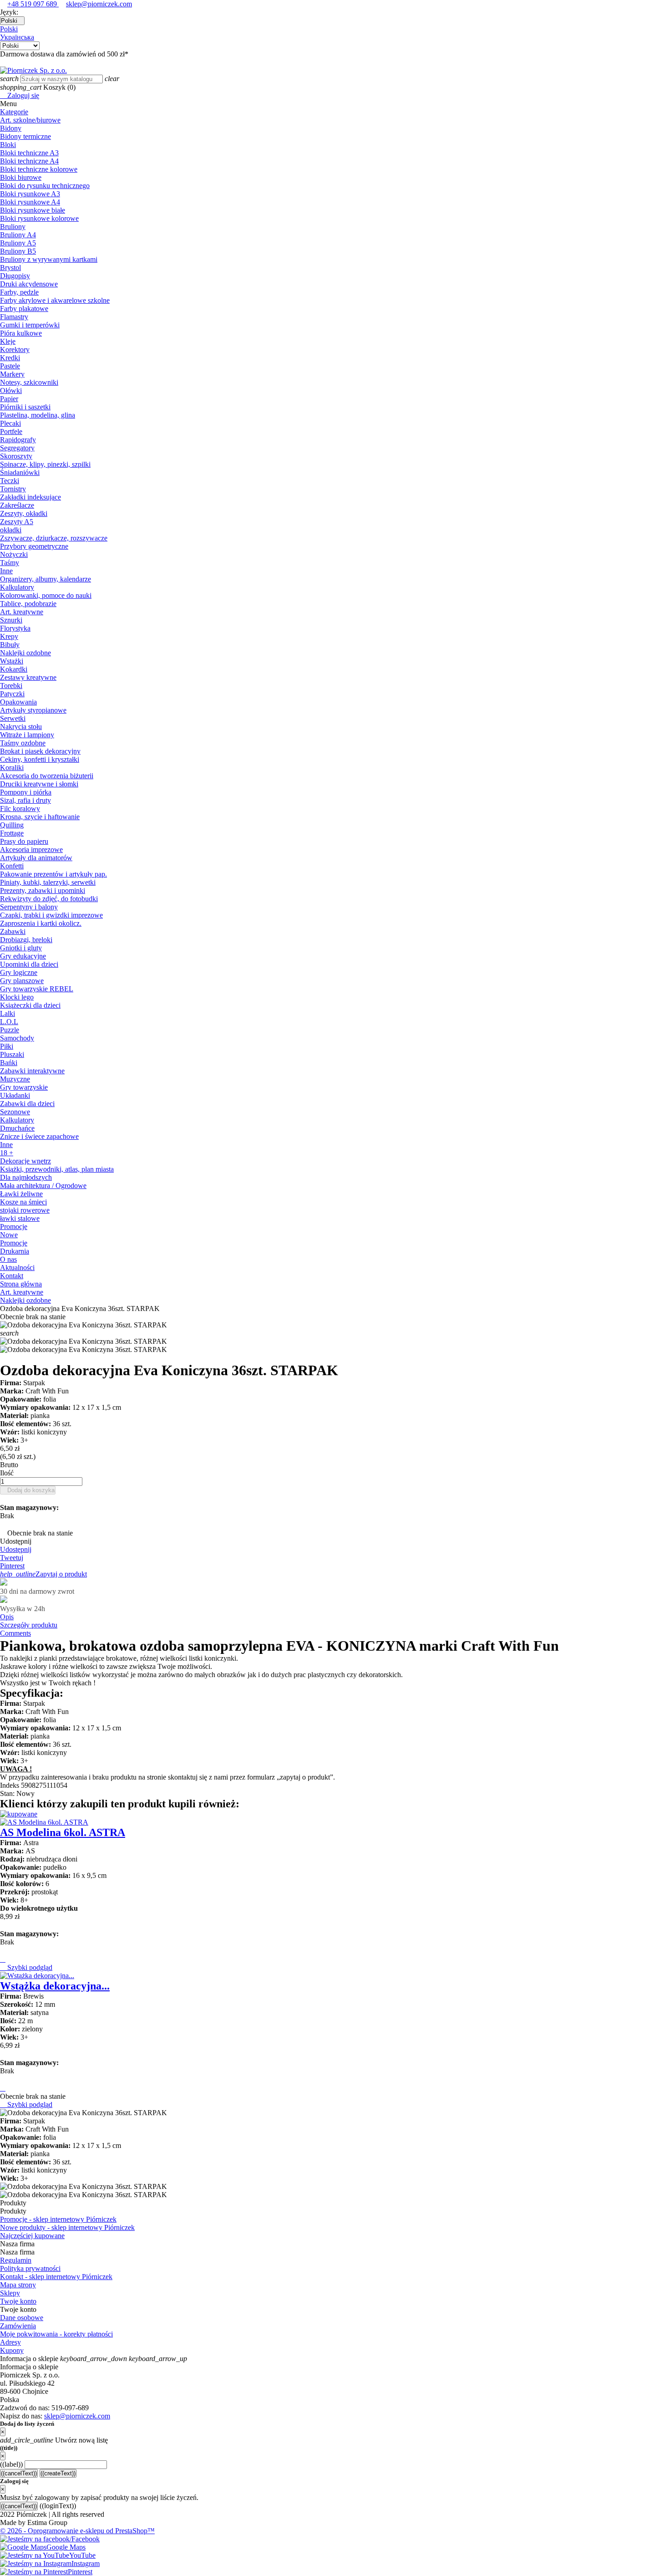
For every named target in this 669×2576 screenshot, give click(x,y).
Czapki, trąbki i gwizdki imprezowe (51, 915)
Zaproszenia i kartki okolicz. (41, 923)
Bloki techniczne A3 (29, 153)
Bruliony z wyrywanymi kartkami (49, 259)
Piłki (7, 1046)
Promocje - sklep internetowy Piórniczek (58, 2219)
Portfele (11, 431)
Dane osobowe (22, 2318)
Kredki (10, 358)
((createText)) (58, 2473)
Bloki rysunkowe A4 (30, 202)
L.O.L (9, 1022)
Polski (9, 29)
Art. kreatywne (22, 612)
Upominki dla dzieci (29, 964)
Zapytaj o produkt (43, 1574)
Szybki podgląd (26, 1967)
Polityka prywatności (30, 2268)
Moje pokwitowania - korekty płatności (56, 2334)
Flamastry (14, 317)
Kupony (12, 2350)
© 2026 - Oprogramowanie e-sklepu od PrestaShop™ (77, 2531)
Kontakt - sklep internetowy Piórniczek (56, 2277)
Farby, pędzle (19, 292)
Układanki (15, 1095)
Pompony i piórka (26, 792)
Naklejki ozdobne (25, 653)
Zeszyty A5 (17, 522)
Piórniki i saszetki (25, 407)
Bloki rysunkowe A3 (30, 194)
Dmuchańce (17, 1128)
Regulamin (16, 2260)
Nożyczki (14, 554)
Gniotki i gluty (21, 948)
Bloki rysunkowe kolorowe (39, 218)
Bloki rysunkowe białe (33, 210)
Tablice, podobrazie (28, 604)
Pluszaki (12, 1054)
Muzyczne (15, 1079)
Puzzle (10, 1030)
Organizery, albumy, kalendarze (46, 579)
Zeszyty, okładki (24, 513)
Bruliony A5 (18, 243)
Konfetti (12, 866)
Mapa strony (18, 2285)
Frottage (12, 833)
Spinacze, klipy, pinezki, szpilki (45, 464)
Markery (12, 374)
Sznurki (11, 620)
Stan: (8, 1793)
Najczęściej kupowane (32, 2236)
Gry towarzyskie (24, 1087)
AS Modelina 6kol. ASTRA (63, 1832)
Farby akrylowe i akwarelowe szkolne (55, 300)
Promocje (14, 1227)
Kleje (8, 341)
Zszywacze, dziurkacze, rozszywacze (54, 538)
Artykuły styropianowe (33, 710)
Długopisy (15, 276)
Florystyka (15, 628)
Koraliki (12, 768)
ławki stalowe (20, 1218)
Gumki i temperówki (30, 325)
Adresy (10, 2342)
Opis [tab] (7, 1617)
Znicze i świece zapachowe (39, 1136)
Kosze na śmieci (23, 1202)
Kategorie (14, 112)
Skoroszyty (16, 456)
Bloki (8, 145)
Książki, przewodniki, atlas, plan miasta (57, 1169)
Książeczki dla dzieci (30, 1005)
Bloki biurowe (21, 177)
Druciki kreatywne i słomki (39, 784)
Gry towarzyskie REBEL (37, 989)
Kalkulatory (17, 587)
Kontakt (12, 1276)
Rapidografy (18, 440)
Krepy (9, 636)
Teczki (10, 481)
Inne (6, 571)
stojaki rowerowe (25, 1210)
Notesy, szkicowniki (29, 382)
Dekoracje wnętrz (25, 1161)
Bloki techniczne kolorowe (39, 169)
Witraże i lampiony (27, 735)
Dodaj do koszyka (28, 1490)
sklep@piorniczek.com (99, 4)
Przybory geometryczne (34, 546)
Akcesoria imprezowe (31, 849)
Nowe (9, 1235)
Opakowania (18, 702)
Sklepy (10, 2293)
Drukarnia (15, 1251)
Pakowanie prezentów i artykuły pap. (53, 874)
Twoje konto (18, 2301)
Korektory (15, 349)
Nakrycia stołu (21, 727)
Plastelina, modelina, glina (38, 415)
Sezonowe (15, 1112)
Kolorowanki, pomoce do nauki (46, 595)
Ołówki (11, 390)
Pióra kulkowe (21, 333)
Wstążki (12, 661)
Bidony (11, 128)
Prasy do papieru (24, 841)
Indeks (10, 1785)
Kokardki (14, 669)
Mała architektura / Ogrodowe (43, 1186)
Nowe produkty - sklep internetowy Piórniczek (67, 2227)
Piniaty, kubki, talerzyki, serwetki (48, 882)
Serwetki (13, 718)
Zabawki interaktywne (32, 1071)
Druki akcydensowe (29, 284)
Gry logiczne (19, 972)
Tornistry (13, 489)
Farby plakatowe (24, 309)
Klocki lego (17, 997)
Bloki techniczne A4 (29, 161)
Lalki (8, 1013)
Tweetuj (12, 1558)
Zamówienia (18, 2326)
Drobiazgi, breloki (26, 940)
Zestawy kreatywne (28, 677)
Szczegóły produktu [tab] (29, 1625)
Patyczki (12, 694)
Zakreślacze (17, 505)
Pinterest (12, 1566)
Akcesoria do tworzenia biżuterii (47, 776)
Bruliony (13, 227)
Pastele (10, 366)
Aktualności (17, 1268)
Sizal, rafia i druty (25, 800)
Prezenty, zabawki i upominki (43, 890)
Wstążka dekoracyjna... (55, 1986)
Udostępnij (16, 1549)
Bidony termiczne (25, 136)
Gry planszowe (22, 981)
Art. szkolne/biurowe (30, 120)
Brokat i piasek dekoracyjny (40, 751)
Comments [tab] (15, 1633)
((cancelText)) (19, 2473)
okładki (11, 530)
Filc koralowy (20, 809)
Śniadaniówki (20, 472)
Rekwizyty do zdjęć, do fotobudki (49, 899)
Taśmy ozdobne (23, 743)
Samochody (17, 1038)
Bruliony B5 (18, 251)
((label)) (11, 2464)
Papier (9, 399)
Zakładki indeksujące (30, 497)
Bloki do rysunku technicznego (45, 186)
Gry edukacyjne (23, 956)
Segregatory (17, 448)
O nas (8, 1259)
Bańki (9, 1063)
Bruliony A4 (18, 235)
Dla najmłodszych (26, 1177)
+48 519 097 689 (33, 4)
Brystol (10, 268)
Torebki (11, 686)
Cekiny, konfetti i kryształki (40, 759)
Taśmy (10, 563)
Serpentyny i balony (29, 907)
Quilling (12, 825)
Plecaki (10, 423)
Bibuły (10, 645)
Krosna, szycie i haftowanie (40, 817)
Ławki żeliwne (21, 1194)
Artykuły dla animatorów (36, 858)
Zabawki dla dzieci (27, 1104)
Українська (17, 37)
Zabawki (13, 931)
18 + (7, 1153)
